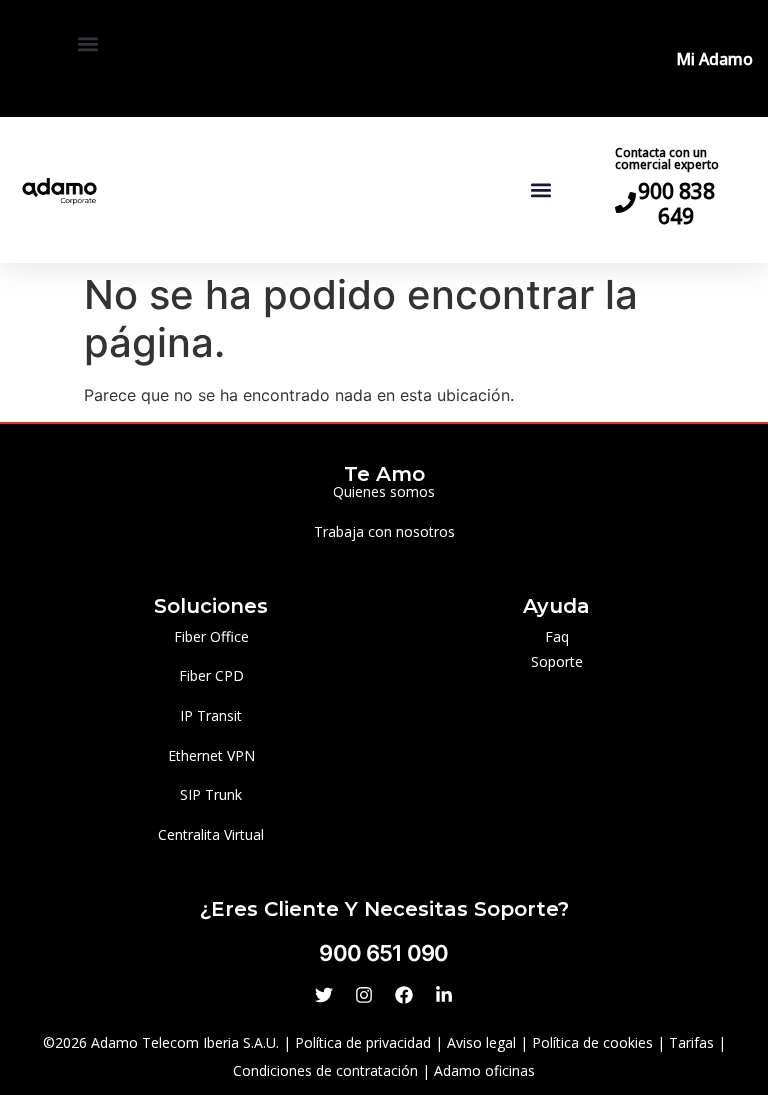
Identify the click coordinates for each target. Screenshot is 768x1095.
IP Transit (211, 715)
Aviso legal (481, 1042)
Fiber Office (211, 636)
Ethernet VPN (211, 755)
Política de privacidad (363, 1042)
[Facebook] (404, 995)
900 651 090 (383, 953)
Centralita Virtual (211, 834)
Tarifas (691, 1042)
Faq (557, 636)
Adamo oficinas (484, 1070)
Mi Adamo (714, 59)
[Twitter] (324, 995)
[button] (88, 43)
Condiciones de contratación (325, 1070)
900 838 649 (676, 203)
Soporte (557, 661)
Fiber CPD (211, 675)
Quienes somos (384, 491)
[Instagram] (364, 995)
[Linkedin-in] (444, 995)
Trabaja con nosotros (384, 531)
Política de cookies (592, 1042)
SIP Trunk (211, 794)
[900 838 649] (625, 202)
